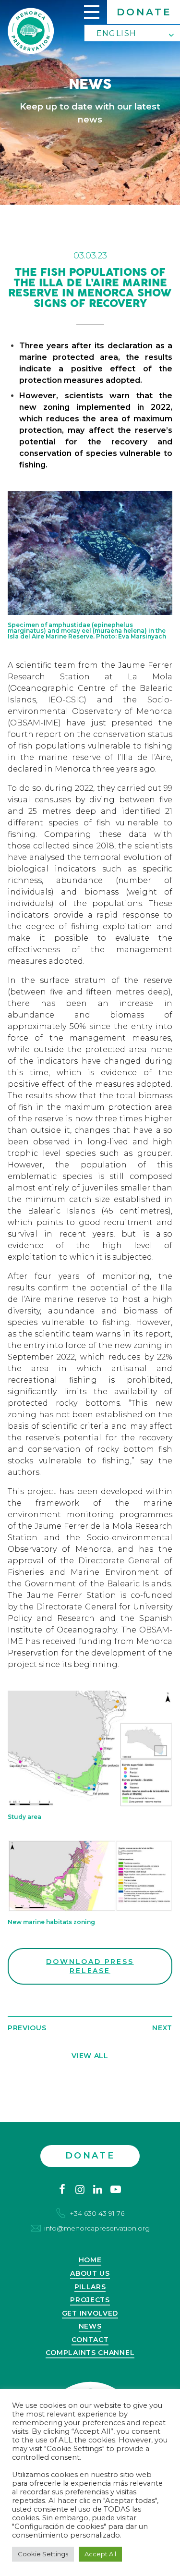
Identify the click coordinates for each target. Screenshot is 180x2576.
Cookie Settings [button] (43, 2554)
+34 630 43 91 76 (97, 2213)
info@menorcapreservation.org (97, 2228)
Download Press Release (90, 1966)
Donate (144, 12)
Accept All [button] (100, 2554)
